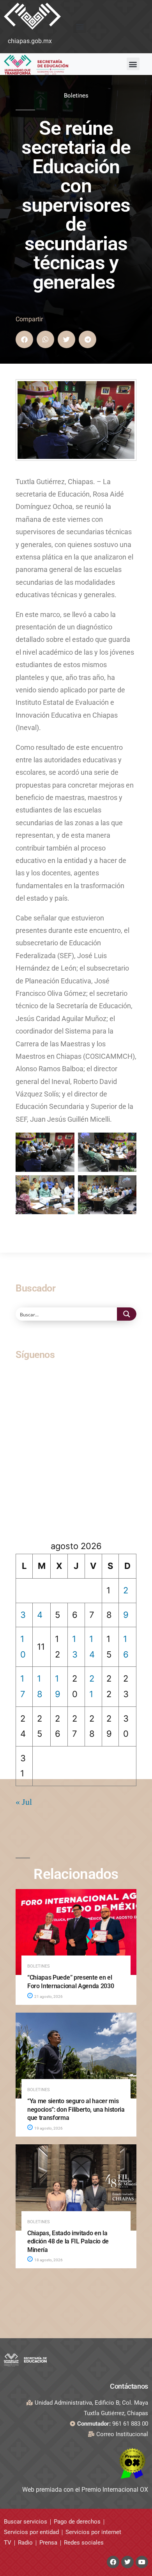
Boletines (76, 96)
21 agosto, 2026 (48, 1996)
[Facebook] (113, 2562)
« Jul (24, 1802)
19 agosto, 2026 (48, 2128)
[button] (80, 27)
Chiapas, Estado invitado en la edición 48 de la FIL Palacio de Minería (68, 2241)
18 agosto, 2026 (48, 2260)
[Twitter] (127, 2562)
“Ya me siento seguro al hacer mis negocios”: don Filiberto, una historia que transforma (76, 2109)
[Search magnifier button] (127, 1314)
